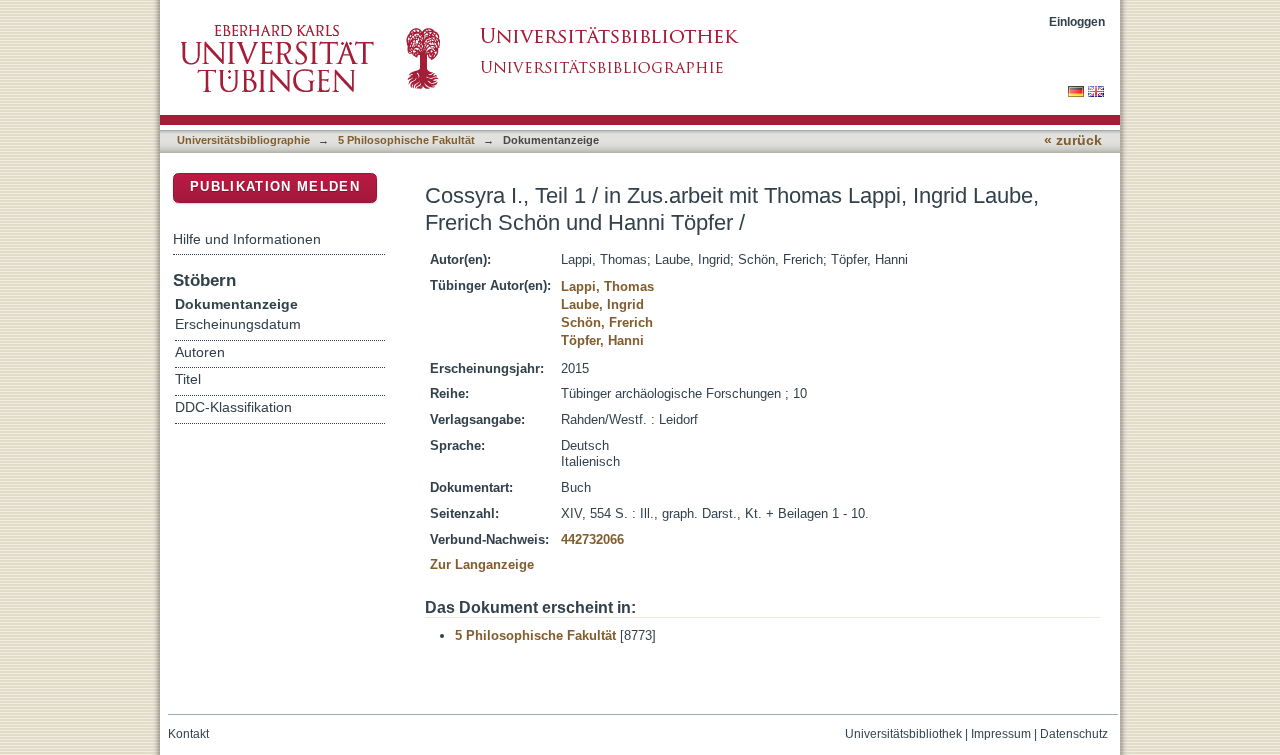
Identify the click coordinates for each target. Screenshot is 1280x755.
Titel (188, 379)
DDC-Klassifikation (233, 407)
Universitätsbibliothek (903, 734)
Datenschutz (1074, 734)
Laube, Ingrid (602, 304)
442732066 (592, 539)
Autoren (200, 352)
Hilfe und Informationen (247, 239)
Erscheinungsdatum (238, 324)
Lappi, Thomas (607, 286)
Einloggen (1077, 21)
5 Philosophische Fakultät (406, 140)
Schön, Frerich (607, 322)
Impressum (1001, 734)
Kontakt (188, 734)
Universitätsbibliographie (243, 140)
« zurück (1073, 140)
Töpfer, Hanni (602, 340)
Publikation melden (275, 186)
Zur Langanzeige (482, 564)
